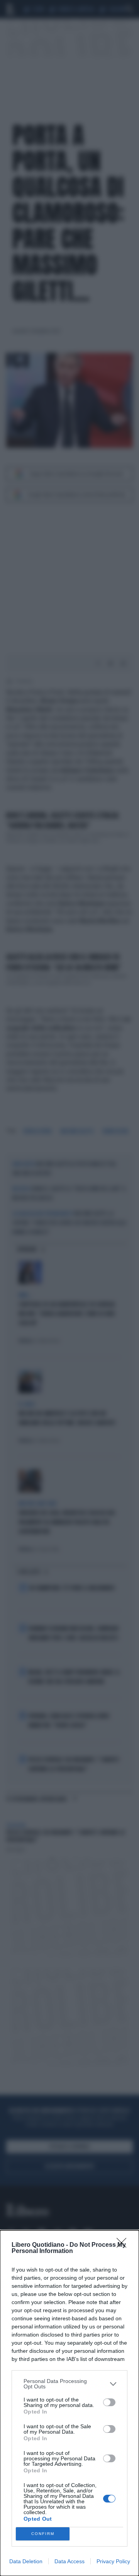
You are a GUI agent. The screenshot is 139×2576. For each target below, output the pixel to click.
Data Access (69, 2561)
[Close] (124, 2245)
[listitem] (69, 2384)
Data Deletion (26, 2561)
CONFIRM (43, 2534)
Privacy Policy (113, 2561)
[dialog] (69, 2403)
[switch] (109, 2402)
